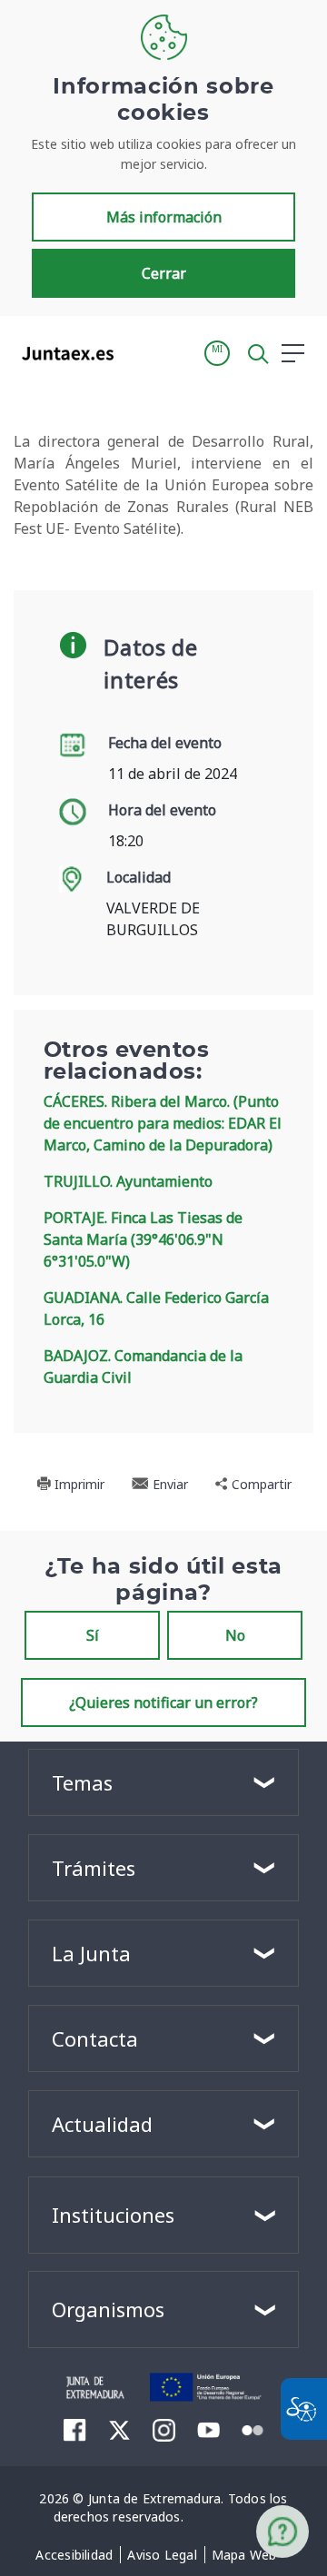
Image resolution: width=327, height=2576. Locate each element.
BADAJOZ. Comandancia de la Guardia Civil (143, 1367)
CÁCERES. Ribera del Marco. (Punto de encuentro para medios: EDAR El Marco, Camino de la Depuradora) (163, 1123)
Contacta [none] (95, 2038)
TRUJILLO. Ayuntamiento (128, 1181)
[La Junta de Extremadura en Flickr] (253, 2429)
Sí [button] (93, 1635)
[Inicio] (96, 2385)
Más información (164, 217)
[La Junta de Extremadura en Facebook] (75, 2430)
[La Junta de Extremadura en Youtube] (208, 2429)
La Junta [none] (91, 1953)
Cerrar (164, 273)
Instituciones (113, 2215)
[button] (217, 353)
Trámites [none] (94, 1868)
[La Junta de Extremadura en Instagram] (164, 2430)
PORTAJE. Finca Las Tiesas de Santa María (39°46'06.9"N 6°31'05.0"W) (143, 1239)
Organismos (108, 2309)
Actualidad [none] (102, 2124)
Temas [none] (82, 1782)
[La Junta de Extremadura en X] (119, 2430)
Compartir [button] (260, 1484)
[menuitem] (74, 2555)
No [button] (235, 1635)
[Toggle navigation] (139, 352)
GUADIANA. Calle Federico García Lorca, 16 (156, 1308)
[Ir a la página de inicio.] (62, 353)
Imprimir (78, 1484)
